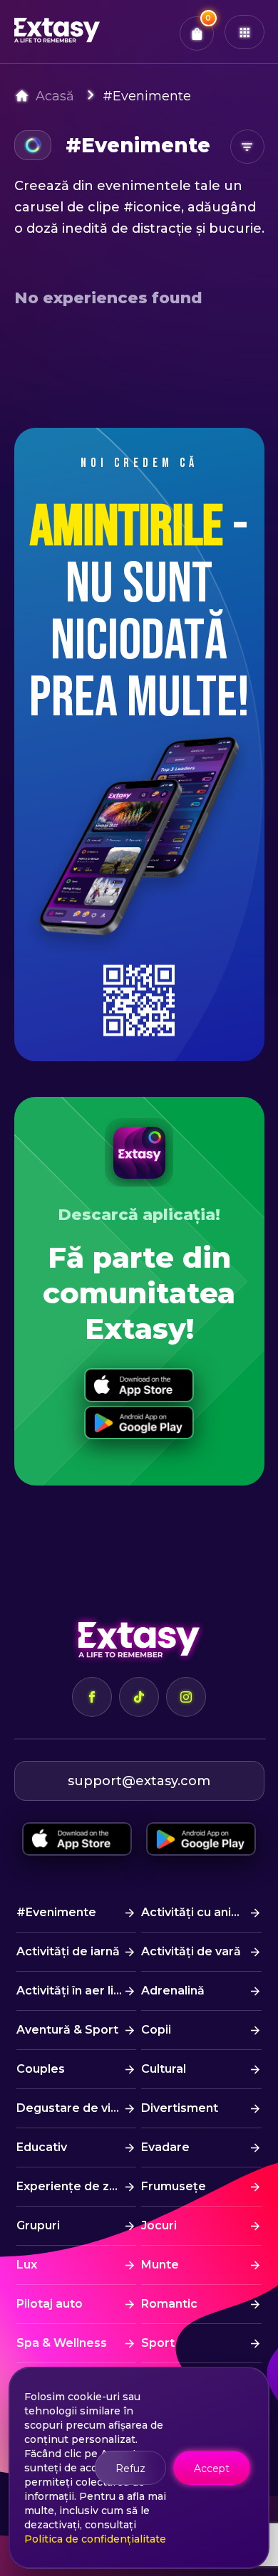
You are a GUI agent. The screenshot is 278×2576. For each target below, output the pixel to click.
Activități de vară (191, 1951)
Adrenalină (173, 1991)
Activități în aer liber (75, 1991)
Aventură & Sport (67, 2030)
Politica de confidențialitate (95, 2539)
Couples (41, 2069)
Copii (156, 2030)
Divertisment (180, 2108)
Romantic (169, 2304)
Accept (212, 2469)
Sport (158, 2343)
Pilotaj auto (50, 2304)
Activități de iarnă (68, 1951)
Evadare (165, 2147)
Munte (160, 2265)
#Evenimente (147, 96)
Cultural (164, 2069)
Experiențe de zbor (73, 2186)
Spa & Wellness (62, 2343)
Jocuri (159, 2225)
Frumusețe (174, 2186)
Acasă (55, 96)
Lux (27, 2265)
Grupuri (38, 2225)
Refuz (130, 2469)
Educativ (42, 2147)
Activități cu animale (201, 1912)
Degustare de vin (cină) (76, 2108)
